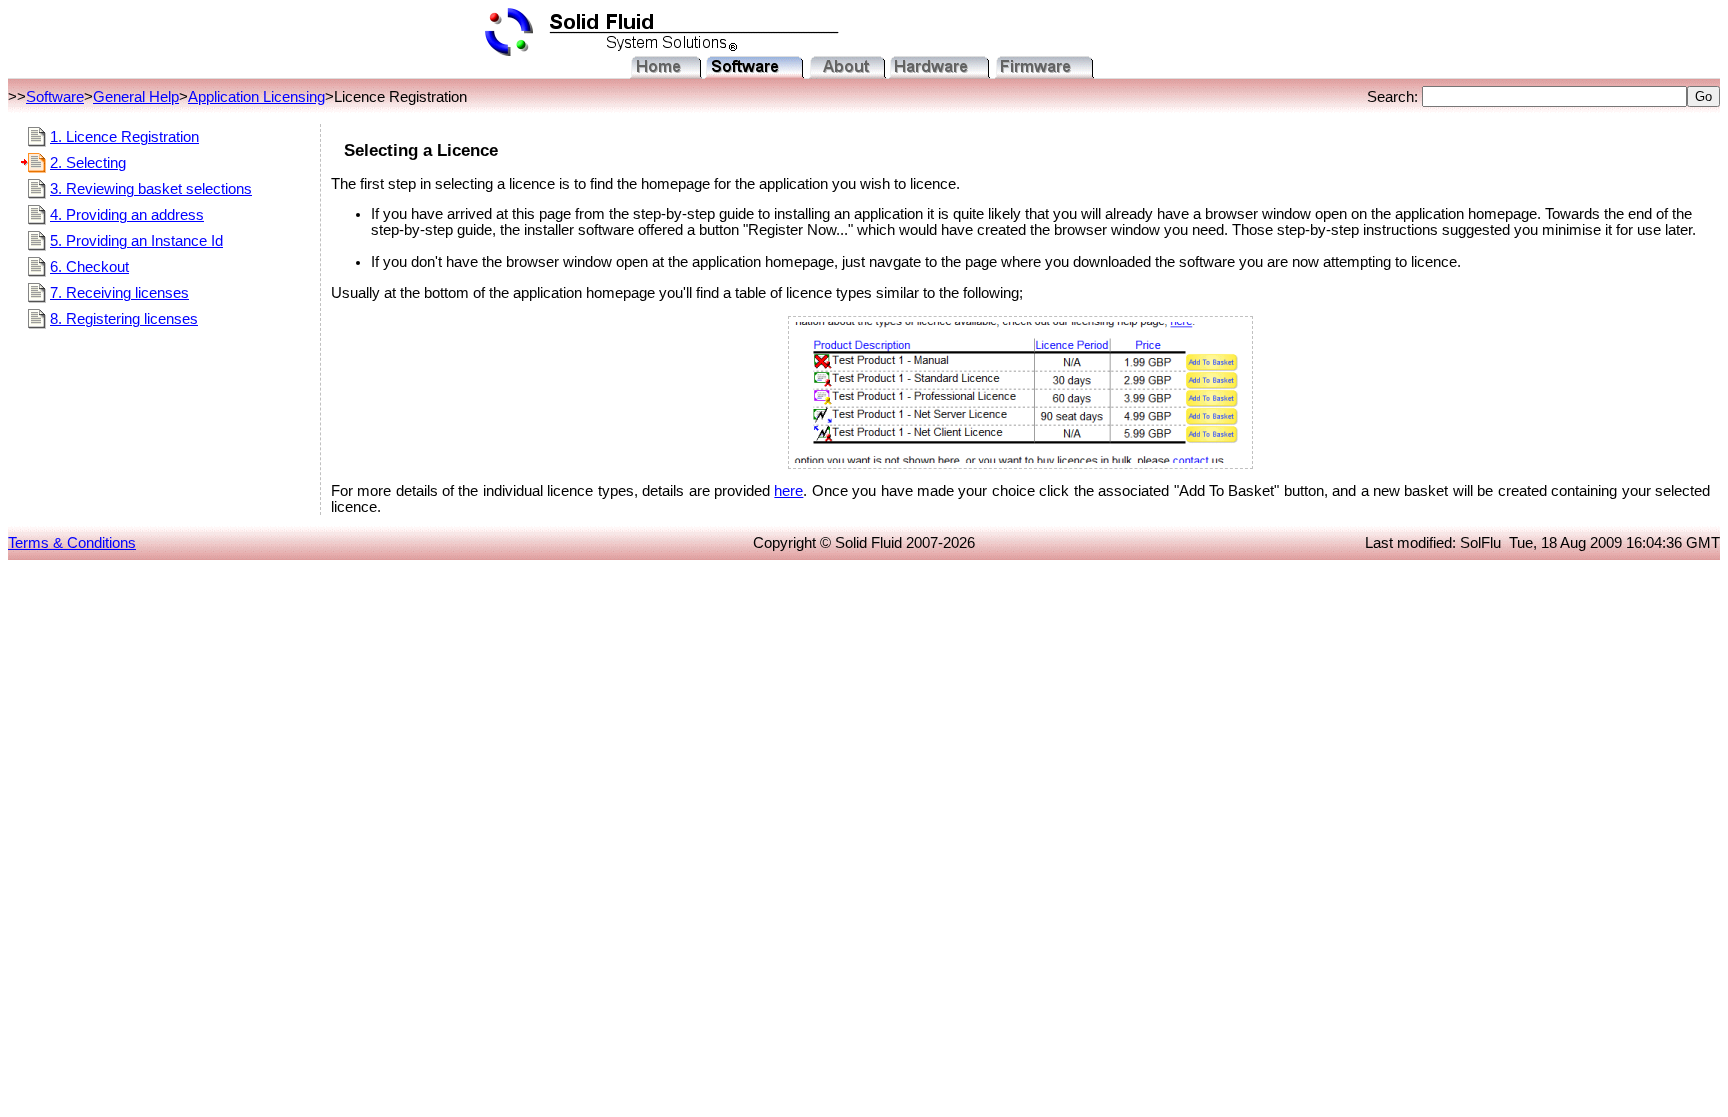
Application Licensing (256, 97)
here (788, 491)
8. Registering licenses (124, 319)
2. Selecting (88, 163)
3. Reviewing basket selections (151, 189)
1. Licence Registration (124, 137)
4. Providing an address (127, 215)
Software (55, 97)
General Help (136, 97)
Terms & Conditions (72, 543)
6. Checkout (89, 267)
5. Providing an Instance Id (136, 241)
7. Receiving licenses (119, 293)
